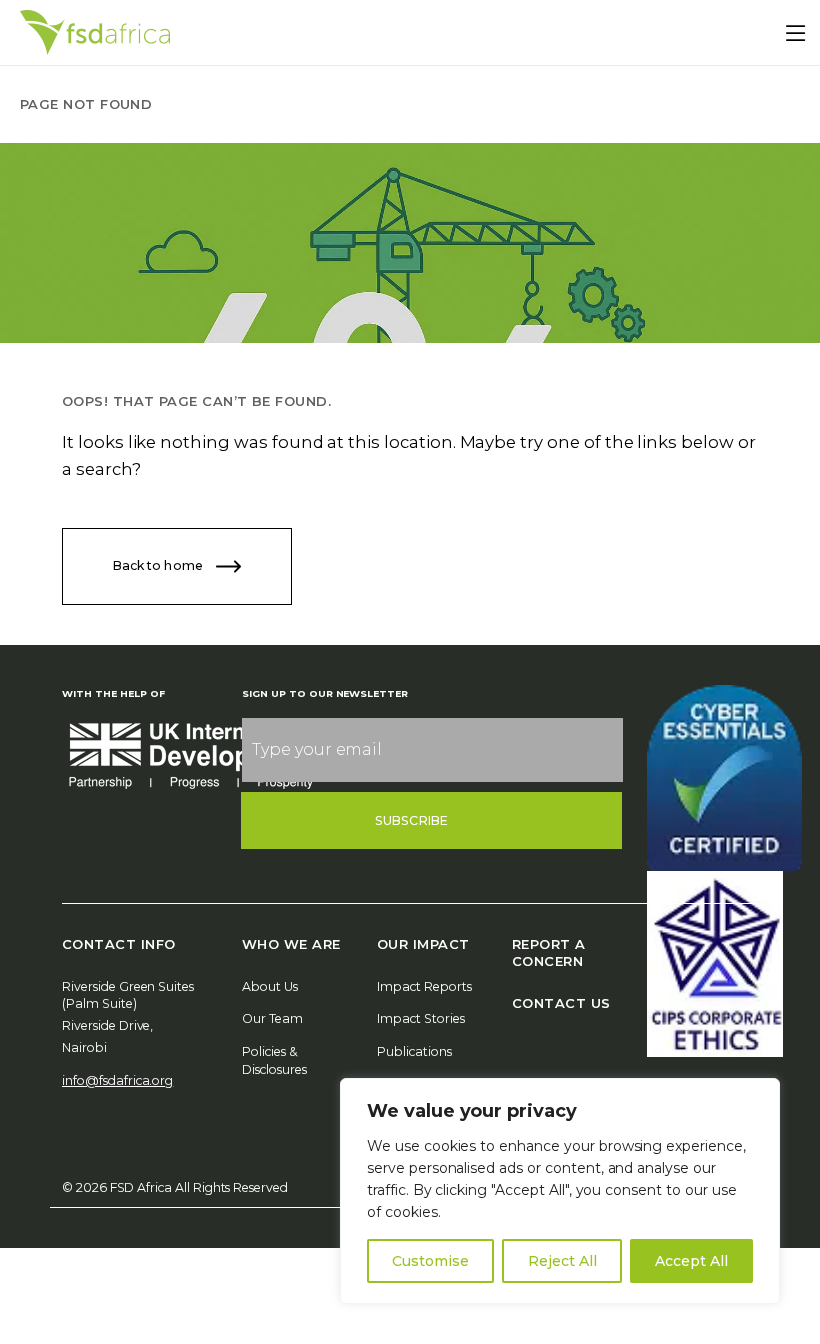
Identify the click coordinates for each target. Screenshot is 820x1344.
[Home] (95, 32)
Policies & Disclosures (274, 1060)
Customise (430, 1261)
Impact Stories (421, 1018)
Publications (414, 1051)
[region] (560, 1191)
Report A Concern (549, 952)
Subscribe (411, 820)
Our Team (272, 1018)
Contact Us (561, 1003)
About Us (270, 986)
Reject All (562, 1261)
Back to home (159, 565)
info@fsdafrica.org (117, 1080)
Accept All (691, 1261)
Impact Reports (424, 986)
